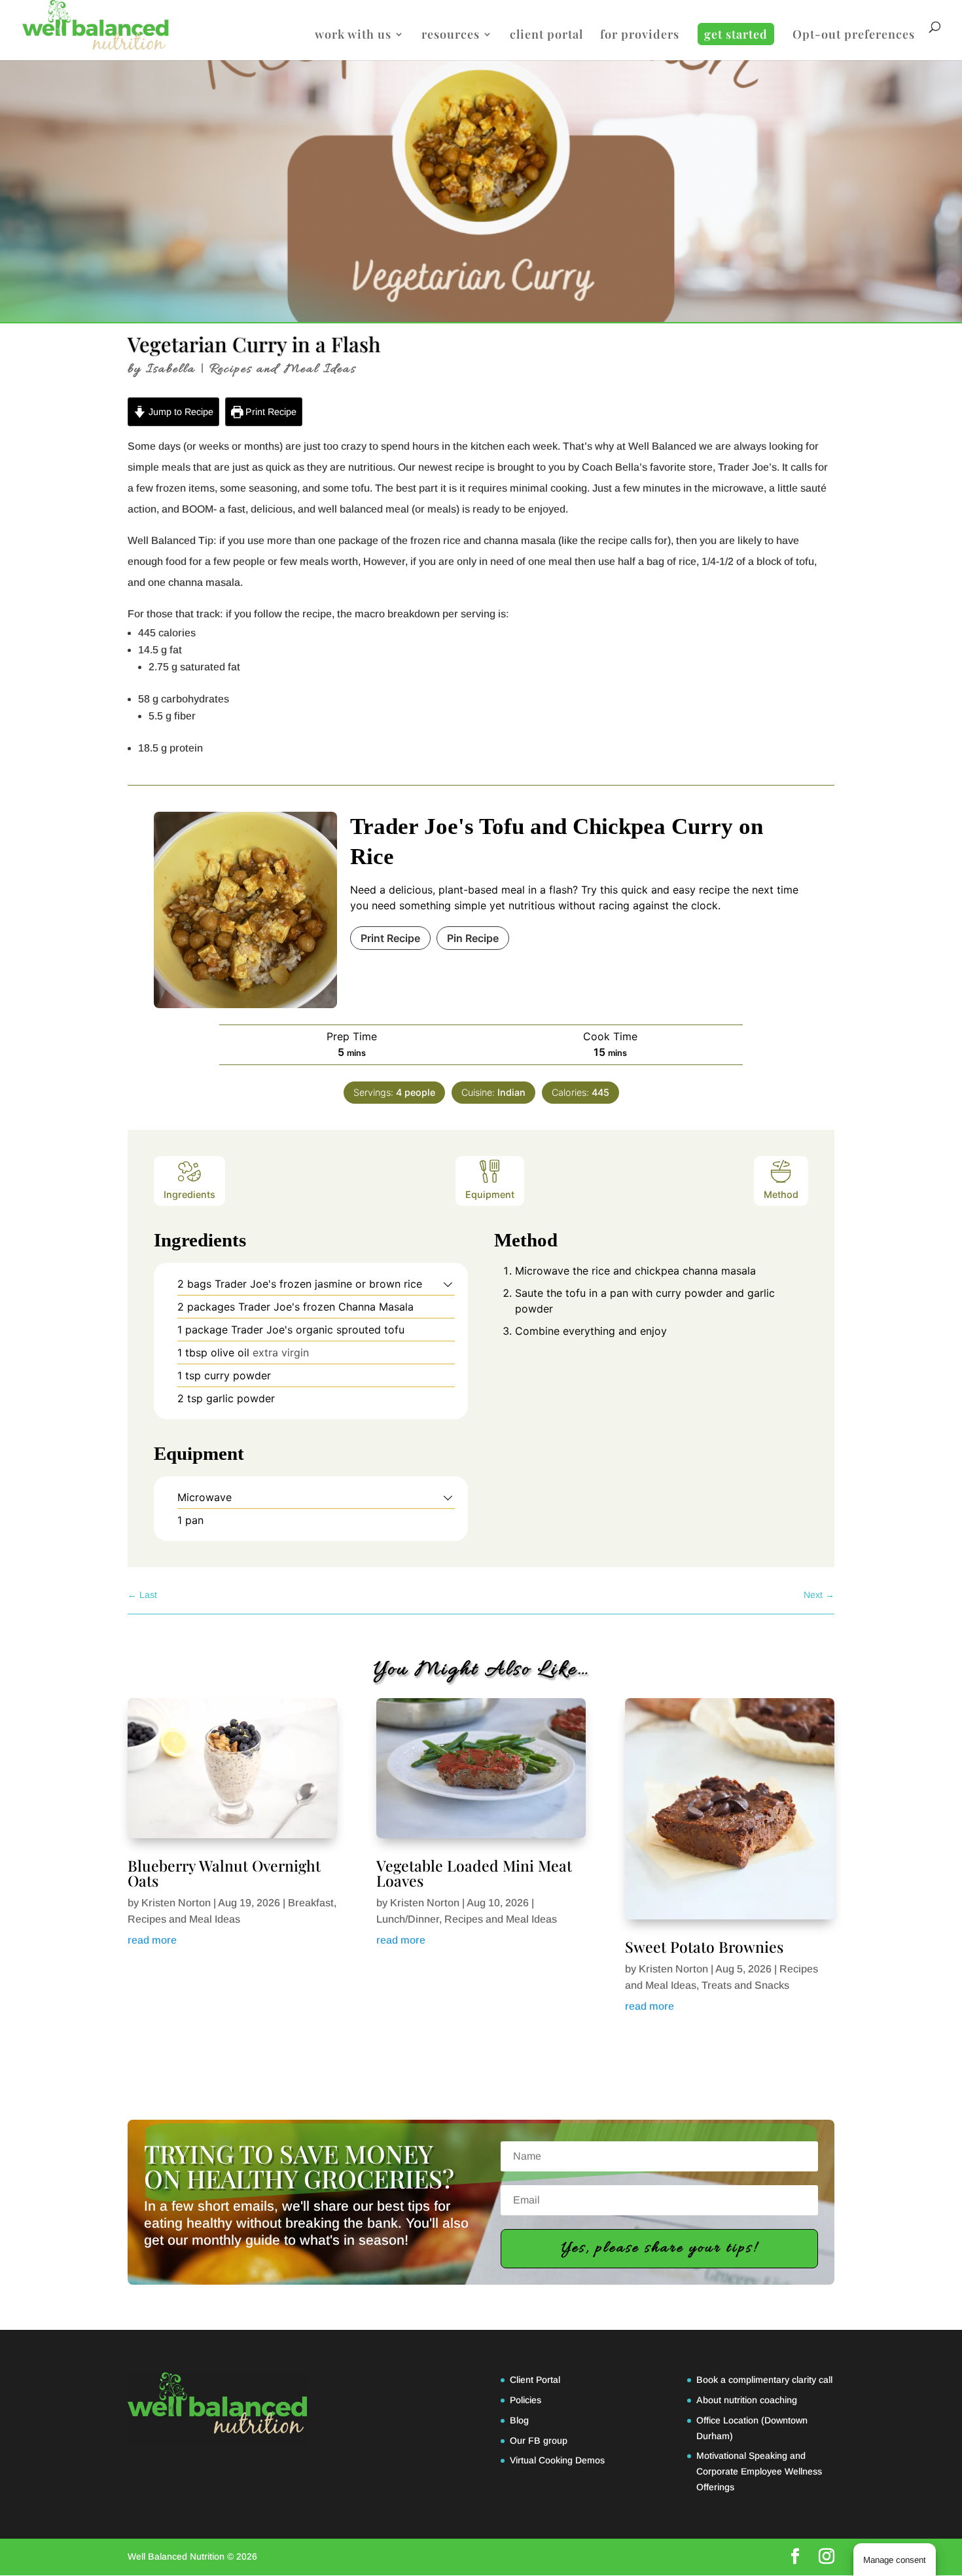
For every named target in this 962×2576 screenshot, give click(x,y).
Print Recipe (270, 412)
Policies (526, 2400)
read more (152, 1940)
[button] (448, 1284)
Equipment (490, 1194)
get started (736, 34)
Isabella (171, 369)
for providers (640, 36)
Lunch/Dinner (408, 1919)
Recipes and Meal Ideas (283, 369)
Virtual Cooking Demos (557, 2460)
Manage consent (895, 2560)
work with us (353, 36)
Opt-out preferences (854, 36)
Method (781, 1194)
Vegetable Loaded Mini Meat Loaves (474, 1873)
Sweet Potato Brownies (704, 1947)
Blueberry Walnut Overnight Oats (224, 1873)
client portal (546, 36)
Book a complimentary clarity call (764, 2380)
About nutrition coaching (747, 2400)
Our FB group (539, 2440)
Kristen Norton (176, 1903)
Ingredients (189, 1194)
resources (451, 36)
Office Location (727, 2420)
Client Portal (535, 2380)
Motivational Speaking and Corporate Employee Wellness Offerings (759, 2471)
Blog (519, 2420)
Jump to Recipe (180, 412)
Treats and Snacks (745, 1985)
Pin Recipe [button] (473, 938)
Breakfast (311, 1903)
